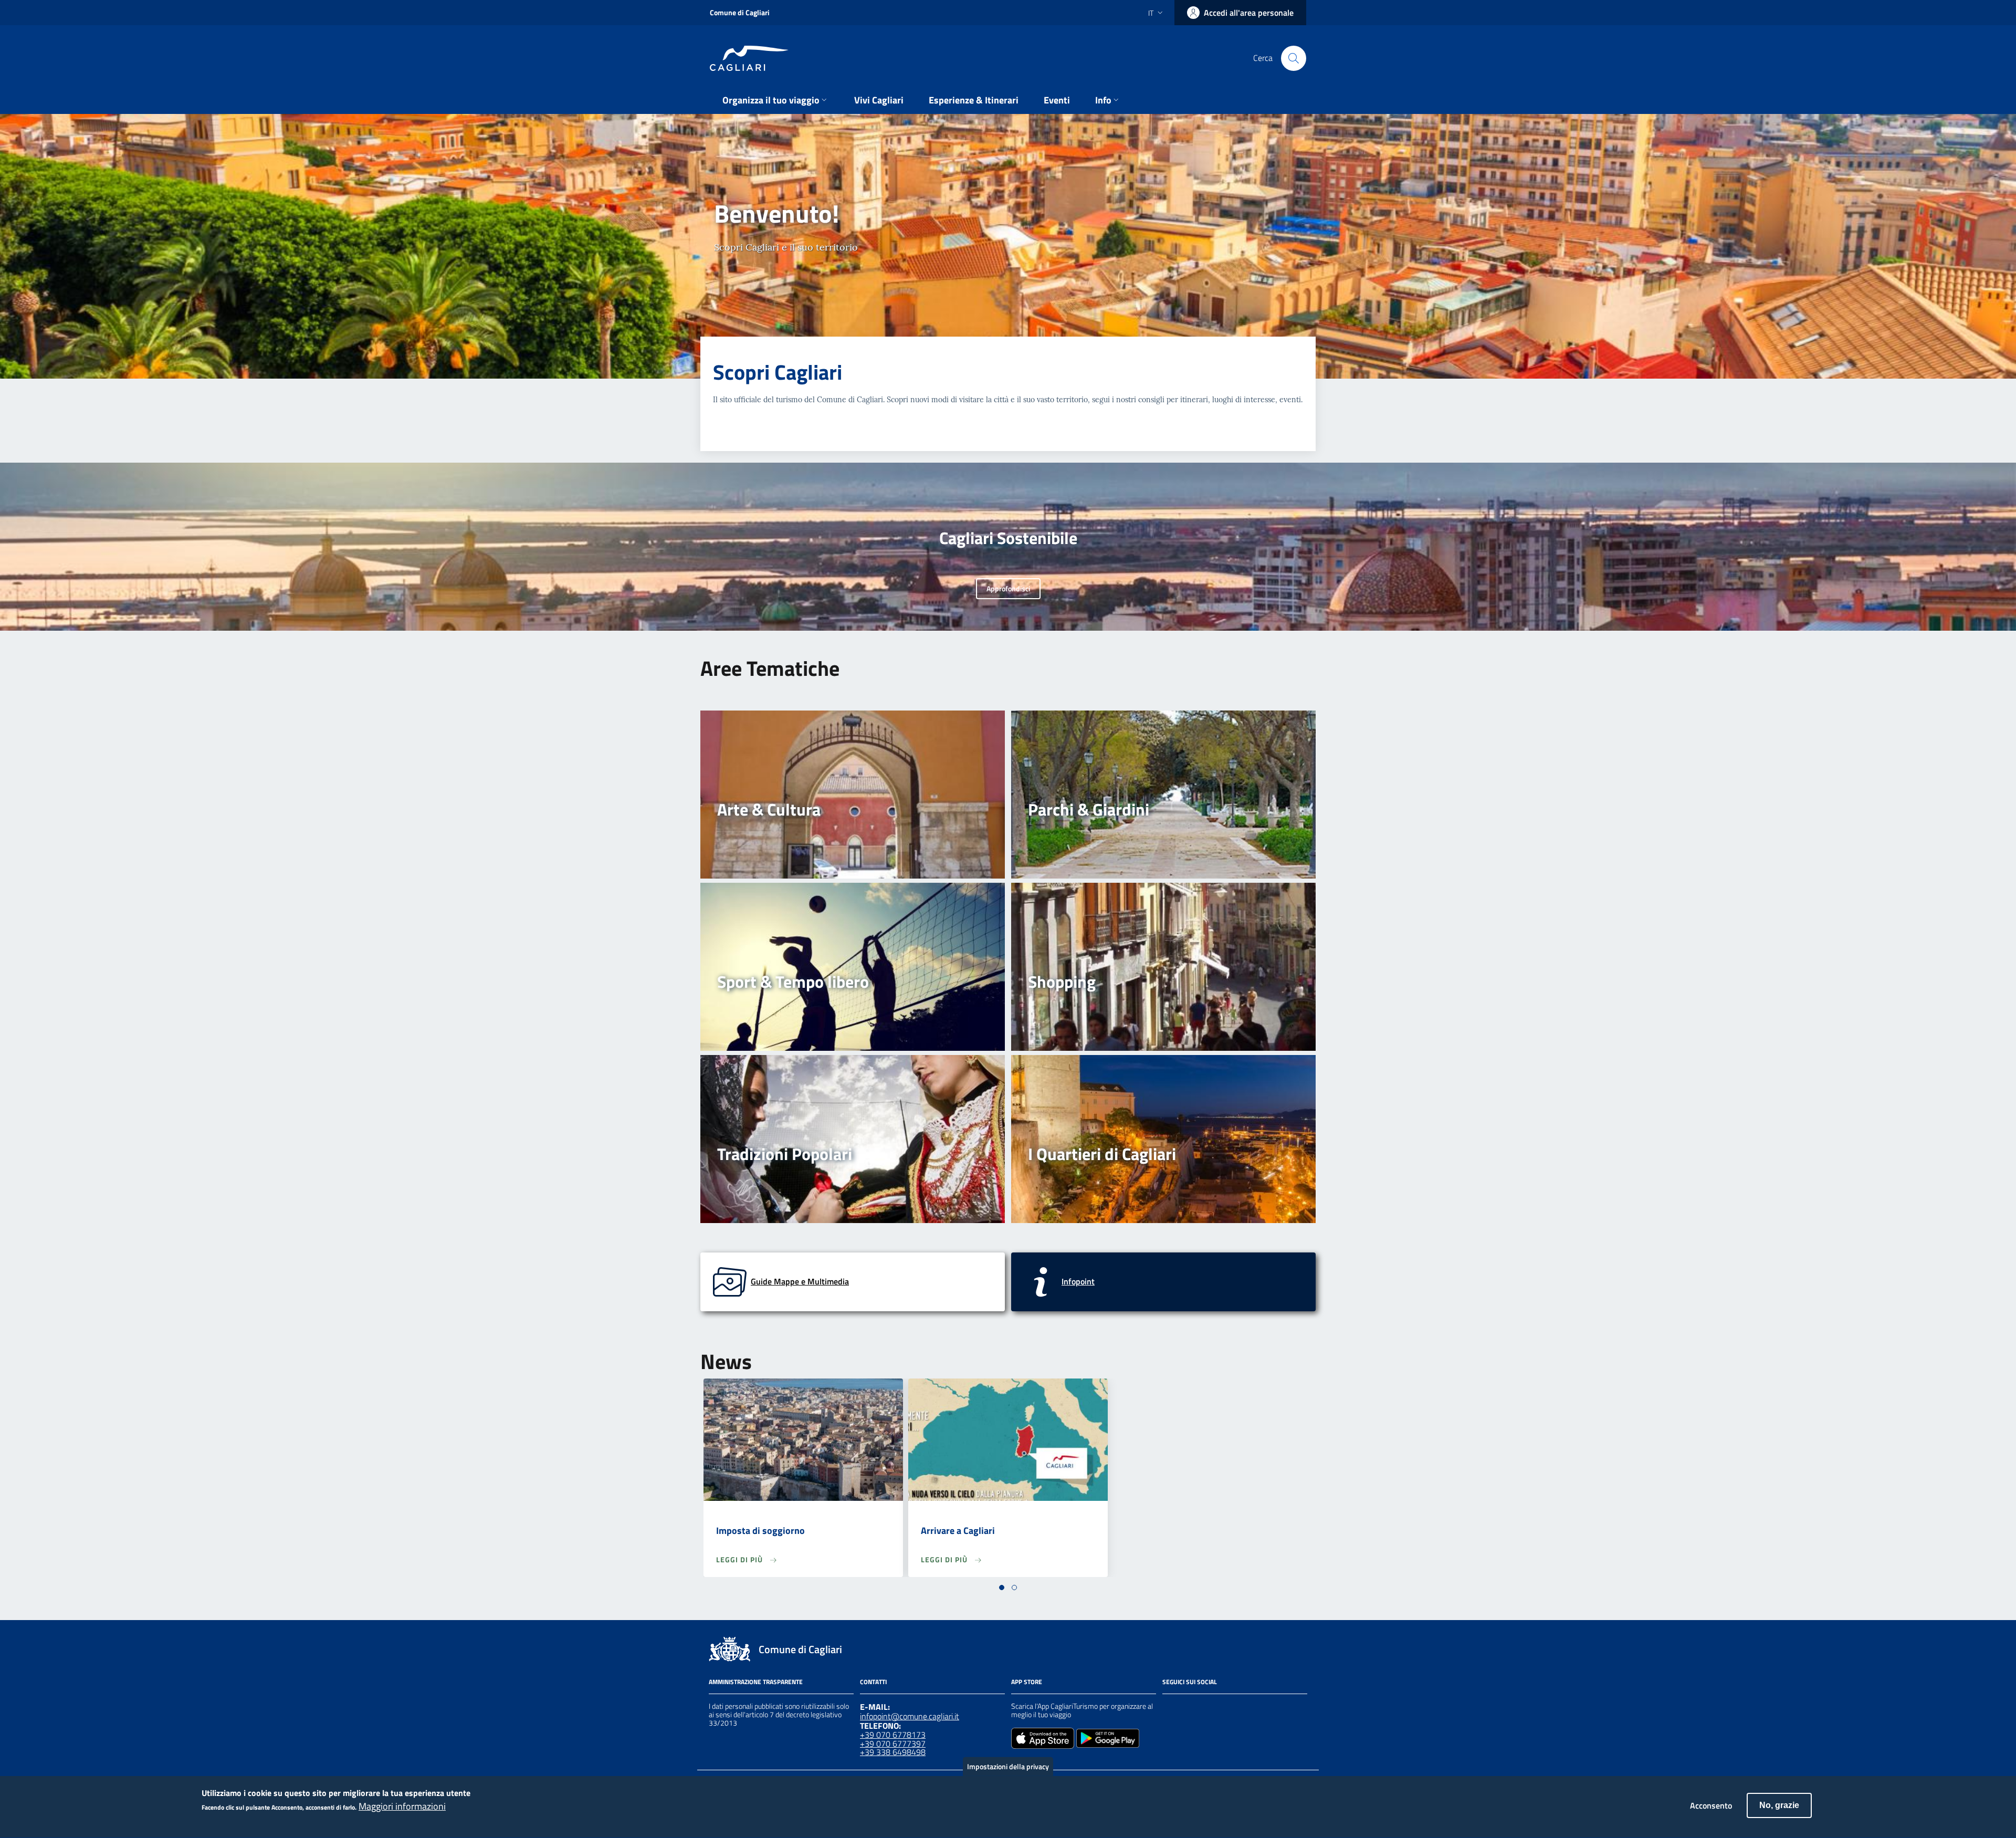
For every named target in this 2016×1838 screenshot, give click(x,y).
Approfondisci (1008, 588)
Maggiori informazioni (402, 1807)
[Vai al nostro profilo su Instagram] (1188, 1708)
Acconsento (1711, 1805)
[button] (1002, 1588)
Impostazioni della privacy (1008, 1766)
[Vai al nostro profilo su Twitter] (1206, 1708)
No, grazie (1779, 1805)
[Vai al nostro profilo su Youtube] (1225, 1708)
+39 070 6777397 (893, 1743)
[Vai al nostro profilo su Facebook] (1169, 1708)
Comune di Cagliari (740, 12)
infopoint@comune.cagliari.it (910, 1716)
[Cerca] (1294, 58)
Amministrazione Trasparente (756, 1682)
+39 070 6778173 (893, 1735)
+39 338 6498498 (893, 1752)
